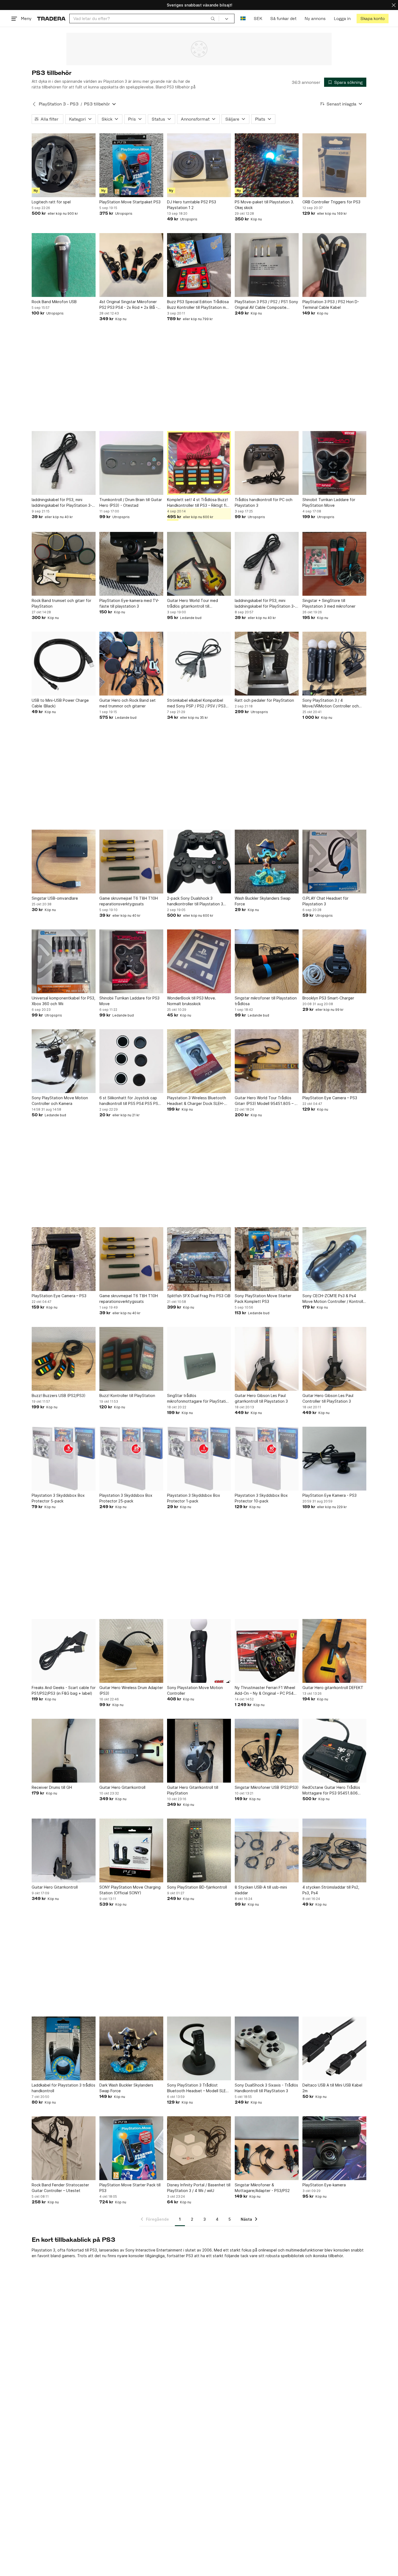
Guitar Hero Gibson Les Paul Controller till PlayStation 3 (328, 1398)
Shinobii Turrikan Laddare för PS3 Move (129, 1001)
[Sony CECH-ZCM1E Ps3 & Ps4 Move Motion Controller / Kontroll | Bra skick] (334, 1259)
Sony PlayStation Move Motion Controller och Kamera (60, 1101)
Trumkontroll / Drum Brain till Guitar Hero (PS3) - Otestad (131, 502)
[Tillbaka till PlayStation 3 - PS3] (34, 104)
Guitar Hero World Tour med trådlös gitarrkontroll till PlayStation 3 (193, 604)
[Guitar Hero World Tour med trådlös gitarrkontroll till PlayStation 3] (199, 564)
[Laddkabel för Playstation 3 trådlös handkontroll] (64, 2048)
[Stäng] (394, 5)
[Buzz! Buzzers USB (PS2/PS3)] (64, 1359)
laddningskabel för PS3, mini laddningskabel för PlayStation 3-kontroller (62, 503)
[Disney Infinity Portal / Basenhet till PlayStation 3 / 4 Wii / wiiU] (199, 2148)
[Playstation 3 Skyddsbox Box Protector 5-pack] (64, 1459)
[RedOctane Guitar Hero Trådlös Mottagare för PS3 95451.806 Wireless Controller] (334, 1751)
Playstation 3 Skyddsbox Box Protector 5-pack (58, 1498)
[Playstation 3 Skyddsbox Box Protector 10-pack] (267, 1459)
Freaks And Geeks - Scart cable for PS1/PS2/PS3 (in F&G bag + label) (64, 1690)
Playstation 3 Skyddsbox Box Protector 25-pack (126, 1498)
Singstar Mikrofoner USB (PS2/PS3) (267, 1787)
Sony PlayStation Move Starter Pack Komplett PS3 (263, 1299)
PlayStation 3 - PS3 (59, 104)
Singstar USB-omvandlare (55, 898)
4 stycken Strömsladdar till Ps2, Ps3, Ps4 (331, 1890)
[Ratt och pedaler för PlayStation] (267, 664)
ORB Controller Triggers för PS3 (331, 202)
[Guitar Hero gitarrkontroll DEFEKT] (334, 1651)
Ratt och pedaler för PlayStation (264, 700)
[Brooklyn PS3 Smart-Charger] (334, 961)
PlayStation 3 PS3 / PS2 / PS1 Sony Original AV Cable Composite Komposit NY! (266, 305)
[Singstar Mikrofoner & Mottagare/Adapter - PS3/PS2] (267, 2148)
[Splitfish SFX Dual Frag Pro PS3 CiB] (199, 1259)
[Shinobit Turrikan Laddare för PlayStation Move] (334, 463)
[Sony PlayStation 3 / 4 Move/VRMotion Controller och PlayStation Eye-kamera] (334, 664)
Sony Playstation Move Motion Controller (195, 1690)
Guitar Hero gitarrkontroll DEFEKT (333, 1688)
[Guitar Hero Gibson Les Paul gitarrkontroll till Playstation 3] (267, 1359)
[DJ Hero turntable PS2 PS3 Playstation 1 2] (199, 165)
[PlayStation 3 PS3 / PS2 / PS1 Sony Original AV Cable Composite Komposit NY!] (267, 265)
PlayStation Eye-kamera (324, 2185)
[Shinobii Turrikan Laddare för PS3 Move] (131, 961)
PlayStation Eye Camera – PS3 (330, 1098)
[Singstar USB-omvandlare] (64, 862)
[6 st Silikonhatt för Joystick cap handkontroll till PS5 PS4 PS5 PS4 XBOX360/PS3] (131, 1061)
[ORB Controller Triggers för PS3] (334, 165)
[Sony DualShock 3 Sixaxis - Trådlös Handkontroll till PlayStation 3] (267, 2048)
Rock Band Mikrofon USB (54, 302)
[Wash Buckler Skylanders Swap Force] (267, 862)
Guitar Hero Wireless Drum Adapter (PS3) (131, 1690)
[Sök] (213, 18)
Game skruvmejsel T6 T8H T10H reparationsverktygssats (129, 901)
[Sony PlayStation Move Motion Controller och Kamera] (64, 1061)
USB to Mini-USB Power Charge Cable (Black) (60, 703)
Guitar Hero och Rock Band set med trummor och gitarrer (128, 703)
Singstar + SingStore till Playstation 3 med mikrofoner (329, 603)
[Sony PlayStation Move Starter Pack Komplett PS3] (267, 1259)
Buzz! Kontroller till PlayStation (127, 1395)
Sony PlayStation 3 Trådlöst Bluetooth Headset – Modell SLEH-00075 (199, 2088)
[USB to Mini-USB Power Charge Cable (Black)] (64, 664)
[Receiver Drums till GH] (64, 1751)
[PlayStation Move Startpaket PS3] (131, 165)
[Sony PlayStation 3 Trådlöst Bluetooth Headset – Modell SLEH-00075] (199, 2048)
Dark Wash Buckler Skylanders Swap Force (126, 2088)
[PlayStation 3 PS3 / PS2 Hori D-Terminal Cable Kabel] (334, 265)
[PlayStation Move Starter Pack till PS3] (131, 2148)
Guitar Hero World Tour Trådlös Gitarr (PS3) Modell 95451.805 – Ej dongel (266, 1101)
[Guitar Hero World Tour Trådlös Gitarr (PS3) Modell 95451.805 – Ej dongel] (267, 1061)
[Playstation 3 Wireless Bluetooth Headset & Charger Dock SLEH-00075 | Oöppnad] (199, 1061)
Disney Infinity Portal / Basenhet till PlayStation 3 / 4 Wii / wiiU (199, 2188)
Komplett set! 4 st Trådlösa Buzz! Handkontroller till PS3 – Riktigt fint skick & (199, 503)
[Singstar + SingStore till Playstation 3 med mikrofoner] (334, 564)
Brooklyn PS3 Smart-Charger (328, 998)
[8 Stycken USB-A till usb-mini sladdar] (267, 1850)
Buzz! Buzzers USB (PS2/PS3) (59, 1395)
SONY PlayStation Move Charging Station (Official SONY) (130, 1890)
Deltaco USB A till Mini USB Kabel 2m (332, 2088)
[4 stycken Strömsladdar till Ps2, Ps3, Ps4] (334, 1850)
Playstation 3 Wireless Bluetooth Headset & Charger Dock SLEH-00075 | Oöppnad (197, 1101)
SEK (258, 19)
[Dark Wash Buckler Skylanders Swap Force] (131, 2048)
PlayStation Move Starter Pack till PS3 (130, 2188)
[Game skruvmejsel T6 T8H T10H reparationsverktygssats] (131, 862)
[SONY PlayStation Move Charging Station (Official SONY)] (131, 1850)
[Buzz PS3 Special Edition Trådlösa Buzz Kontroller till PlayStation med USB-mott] (199, 265)
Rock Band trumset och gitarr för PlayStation (61, 603)
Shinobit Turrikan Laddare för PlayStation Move (329, 502)
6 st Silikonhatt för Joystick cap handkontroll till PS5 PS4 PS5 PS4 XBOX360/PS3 (130, 1101)
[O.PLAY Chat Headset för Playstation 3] (334, 862)
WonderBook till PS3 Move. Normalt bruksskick (192, 1001)
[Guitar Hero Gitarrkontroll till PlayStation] (199, 1751)
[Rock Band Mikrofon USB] (64, 265)
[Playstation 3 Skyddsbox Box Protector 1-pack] (199, 1459)
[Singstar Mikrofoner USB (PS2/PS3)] (267, 1751)
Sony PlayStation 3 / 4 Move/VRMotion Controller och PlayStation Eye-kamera (331, 703)
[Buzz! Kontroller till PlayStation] (131, 1359)
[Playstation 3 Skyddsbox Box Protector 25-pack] (131, 1459)
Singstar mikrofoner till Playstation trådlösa (266, 1001)
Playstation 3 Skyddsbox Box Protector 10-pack (261, 1498)
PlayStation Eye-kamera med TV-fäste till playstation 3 (129, 603)
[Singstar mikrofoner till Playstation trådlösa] (267, 961)
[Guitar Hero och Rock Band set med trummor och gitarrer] (131, 664)
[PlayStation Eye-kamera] (334, 2148)
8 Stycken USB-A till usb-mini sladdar (261, 1890)
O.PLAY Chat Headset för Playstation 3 (325, 901)
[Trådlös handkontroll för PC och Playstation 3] (267, 463)
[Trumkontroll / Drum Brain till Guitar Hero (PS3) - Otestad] (131, 463)
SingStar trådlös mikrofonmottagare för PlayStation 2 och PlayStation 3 (199, 1399)
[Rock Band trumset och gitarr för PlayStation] (64, 564)
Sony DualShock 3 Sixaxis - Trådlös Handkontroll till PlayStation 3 (266, 2088)
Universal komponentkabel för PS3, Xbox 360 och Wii (63, 1001)
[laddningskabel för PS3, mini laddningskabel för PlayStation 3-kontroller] (64, 463)
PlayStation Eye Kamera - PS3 (330, 1495)
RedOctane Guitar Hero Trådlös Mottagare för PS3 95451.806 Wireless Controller (331, 1790)
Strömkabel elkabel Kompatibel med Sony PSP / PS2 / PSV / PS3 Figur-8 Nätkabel (196, 703)
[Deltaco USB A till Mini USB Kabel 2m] (334, 2048)
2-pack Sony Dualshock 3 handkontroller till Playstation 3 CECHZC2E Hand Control (195, 901)
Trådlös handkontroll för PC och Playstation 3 (264, 502)
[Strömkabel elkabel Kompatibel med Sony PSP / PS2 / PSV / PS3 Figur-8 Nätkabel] (199, 664)
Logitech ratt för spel (51, 202)
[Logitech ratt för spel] (64, 165)
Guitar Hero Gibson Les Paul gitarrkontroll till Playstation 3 (261, 1398)
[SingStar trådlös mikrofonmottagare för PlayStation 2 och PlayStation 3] (199, 1359)
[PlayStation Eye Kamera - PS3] (334, 1459)
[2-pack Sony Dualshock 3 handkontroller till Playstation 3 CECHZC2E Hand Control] (199, 862)
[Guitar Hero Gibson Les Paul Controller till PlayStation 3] (334, 1359)
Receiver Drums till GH (52, 1787)
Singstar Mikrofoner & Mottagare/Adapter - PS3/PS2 (262, 2188)
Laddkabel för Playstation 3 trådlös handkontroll (63, 2088)
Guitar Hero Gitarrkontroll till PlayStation (193, 1790)
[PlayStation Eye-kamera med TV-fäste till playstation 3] (131, 564)
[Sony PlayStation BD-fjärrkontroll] (199, 1850)
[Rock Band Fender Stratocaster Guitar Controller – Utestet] (64, 2148)
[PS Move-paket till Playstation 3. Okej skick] (267, 165)
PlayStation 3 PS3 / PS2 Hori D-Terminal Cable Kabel (331, 304)
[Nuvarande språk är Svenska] (243, 19)
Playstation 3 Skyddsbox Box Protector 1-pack (194, 1498)
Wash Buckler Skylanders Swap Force (263, 901)
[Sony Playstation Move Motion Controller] (199, 1651)
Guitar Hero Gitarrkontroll (122, 1787)
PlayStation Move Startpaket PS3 (130, 202)
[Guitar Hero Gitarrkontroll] (131, 1751)
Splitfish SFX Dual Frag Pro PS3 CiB (199, 1296)
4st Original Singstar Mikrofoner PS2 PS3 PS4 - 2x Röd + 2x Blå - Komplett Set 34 (128, 305)
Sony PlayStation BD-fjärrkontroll (197, 1887)
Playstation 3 (43, 2250)
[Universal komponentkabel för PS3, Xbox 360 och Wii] (64, 961)
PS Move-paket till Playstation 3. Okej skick (264, 205)
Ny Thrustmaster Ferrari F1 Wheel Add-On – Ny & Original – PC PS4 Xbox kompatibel (265, 1691)
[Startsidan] (51, 19)
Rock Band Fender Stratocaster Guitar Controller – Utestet (60, 2188)
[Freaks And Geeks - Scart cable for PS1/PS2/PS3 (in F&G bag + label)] (64, 1651)
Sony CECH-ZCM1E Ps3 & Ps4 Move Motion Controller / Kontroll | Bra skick (334, 1299)
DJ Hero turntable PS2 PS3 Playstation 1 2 (192, 205)
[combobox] (144, 19)
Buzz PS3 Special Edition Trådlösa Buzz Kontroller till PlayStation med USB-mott (199, 305)
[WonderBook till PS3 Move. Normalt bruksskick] (199, 961)
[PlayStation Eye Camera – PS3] (334, 1061)
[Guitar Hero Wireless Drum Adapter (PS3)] (131, 1651)
